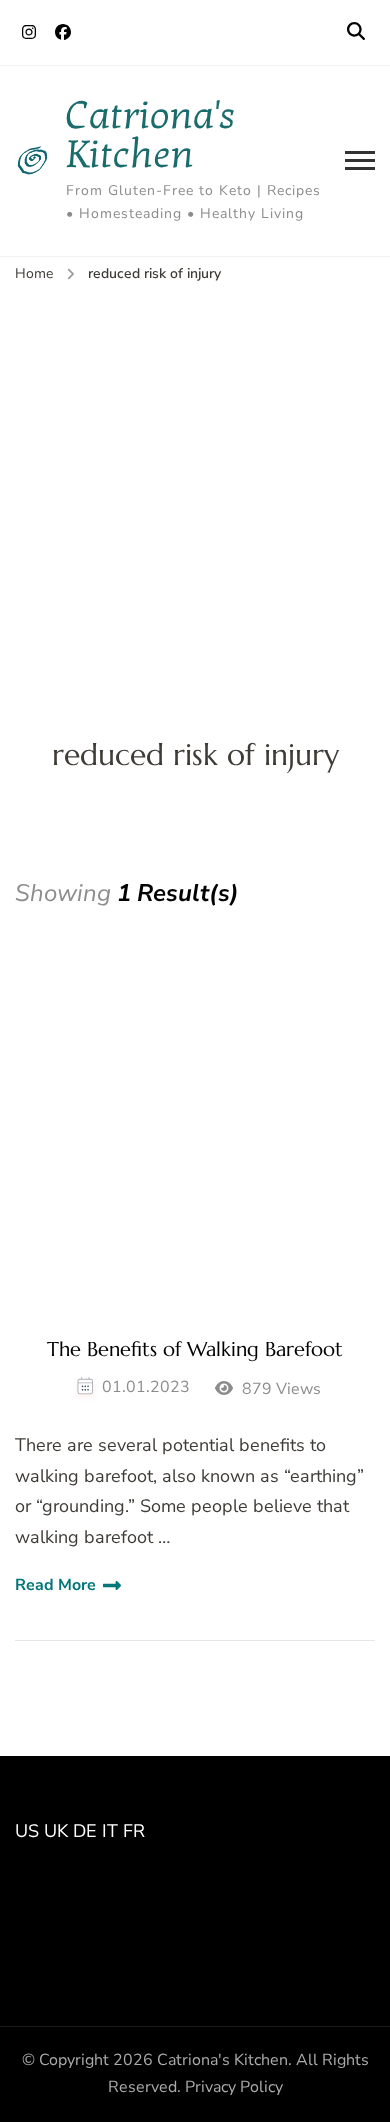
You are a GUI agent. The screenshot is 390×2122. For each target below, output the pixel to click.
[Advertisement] (195, 492)
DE (85, 1831)
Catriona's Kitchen (151, 135)
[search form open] (356, 32)
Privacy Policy (234, 2087)
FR (134, 1831)
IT (110, 1831)
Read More (55, 1585)
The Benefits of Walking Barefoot (195, 1350)
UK (56, 1831)
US (27, 1831)
